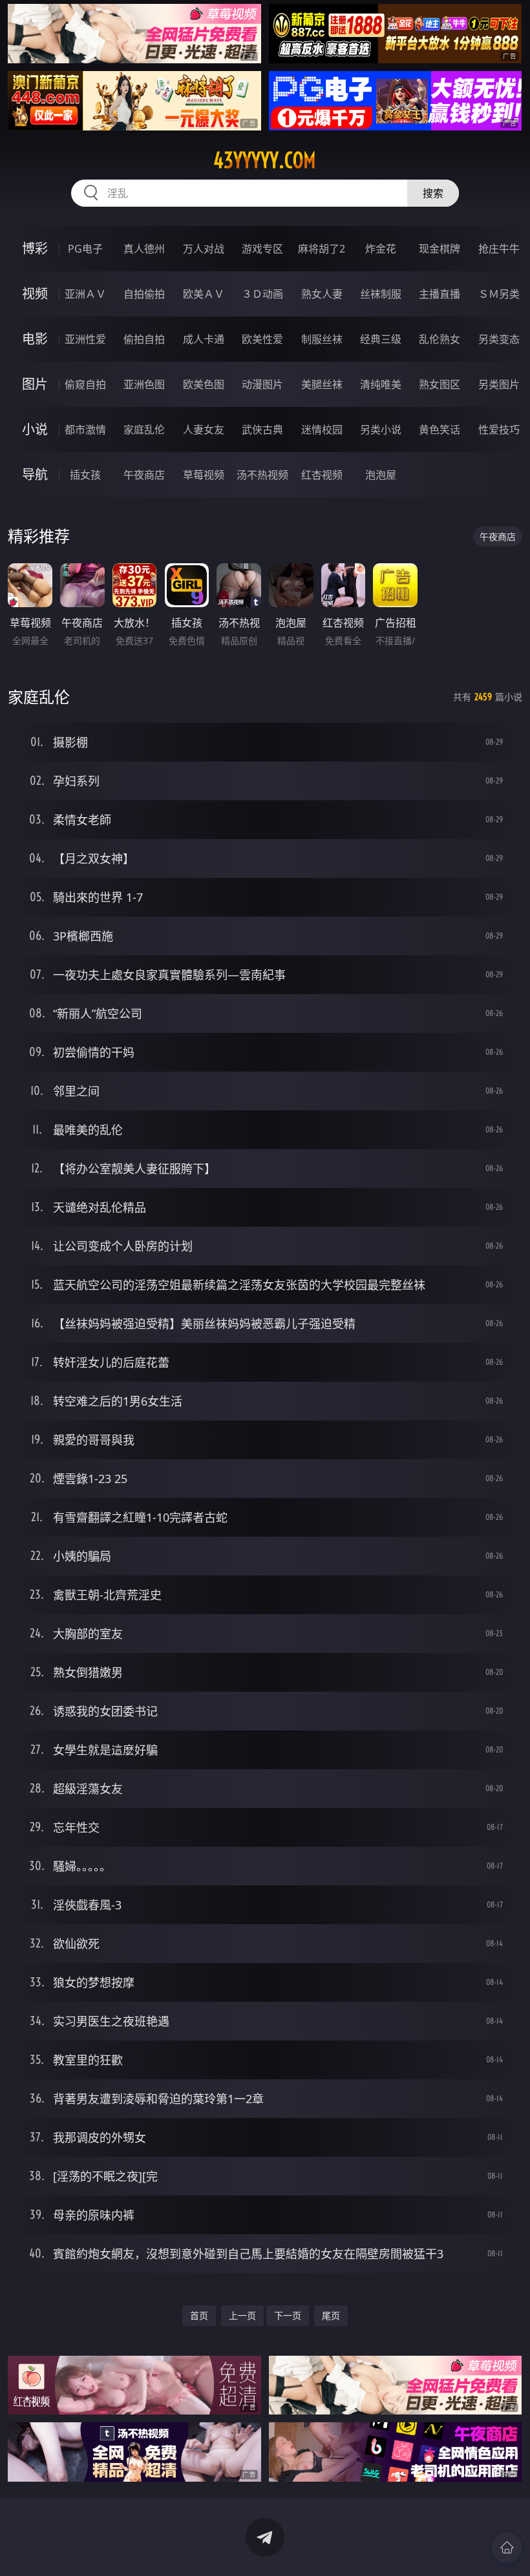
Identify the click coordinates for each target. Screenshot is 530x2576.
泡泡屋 (381, 475)
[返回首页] (507, 2548)
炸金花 (381, 249)
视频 (35, 294)
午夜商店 (144, 475)
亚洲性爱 (85, 339)
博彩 (35, 248)
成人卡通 (204, 339)
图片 (35, 384)
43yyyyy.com (265, 160)
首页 (199, 2315)
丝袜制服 (381, 294)
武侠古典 (262, 430)
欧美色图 (204, 384)
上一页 (242, 2315)
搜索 (433, 193)
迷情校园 (322, 430)
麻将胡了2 (322, 249)
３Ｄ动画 (262, 294)
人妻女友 (204, 430)
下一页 (288, 2315)
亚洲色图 (144, 384)
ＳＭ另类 (499, 294)
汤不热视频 (262, 475)
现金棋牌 (440, 249)
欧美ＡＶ (204, 294)
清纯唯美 (381, 384)
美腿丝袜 (322, 384)
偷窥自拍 (85, 384)
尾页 (331, 2315)
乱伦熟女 (440, 339)
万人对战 (204, 249)
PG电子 (85, 249)
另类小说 (381, 430)
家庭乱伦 (144, 430)
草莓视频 (204, 475)
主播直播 (440, 294)
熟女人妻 (322, 294)
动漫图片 (262, 384)
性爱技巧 (499, 430)
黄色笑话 (440, 430)
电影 (35, 339)
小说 (35, 429)
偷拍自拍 (144, 339)
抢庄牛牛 (499, 249)
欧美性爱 (262, 339)
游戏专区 (262, 249)
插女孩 (85, 475)
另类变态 (499, 339)
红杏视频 (322, 475)
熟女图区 (440, 384)
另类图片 (499, 384)
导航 (35, 474)
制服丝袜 (322, 339)
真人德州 (144, 249)
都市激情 (85, 430)
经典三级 (381, 339)
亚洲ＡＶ (85, 294)
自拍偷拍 (144, 294)
